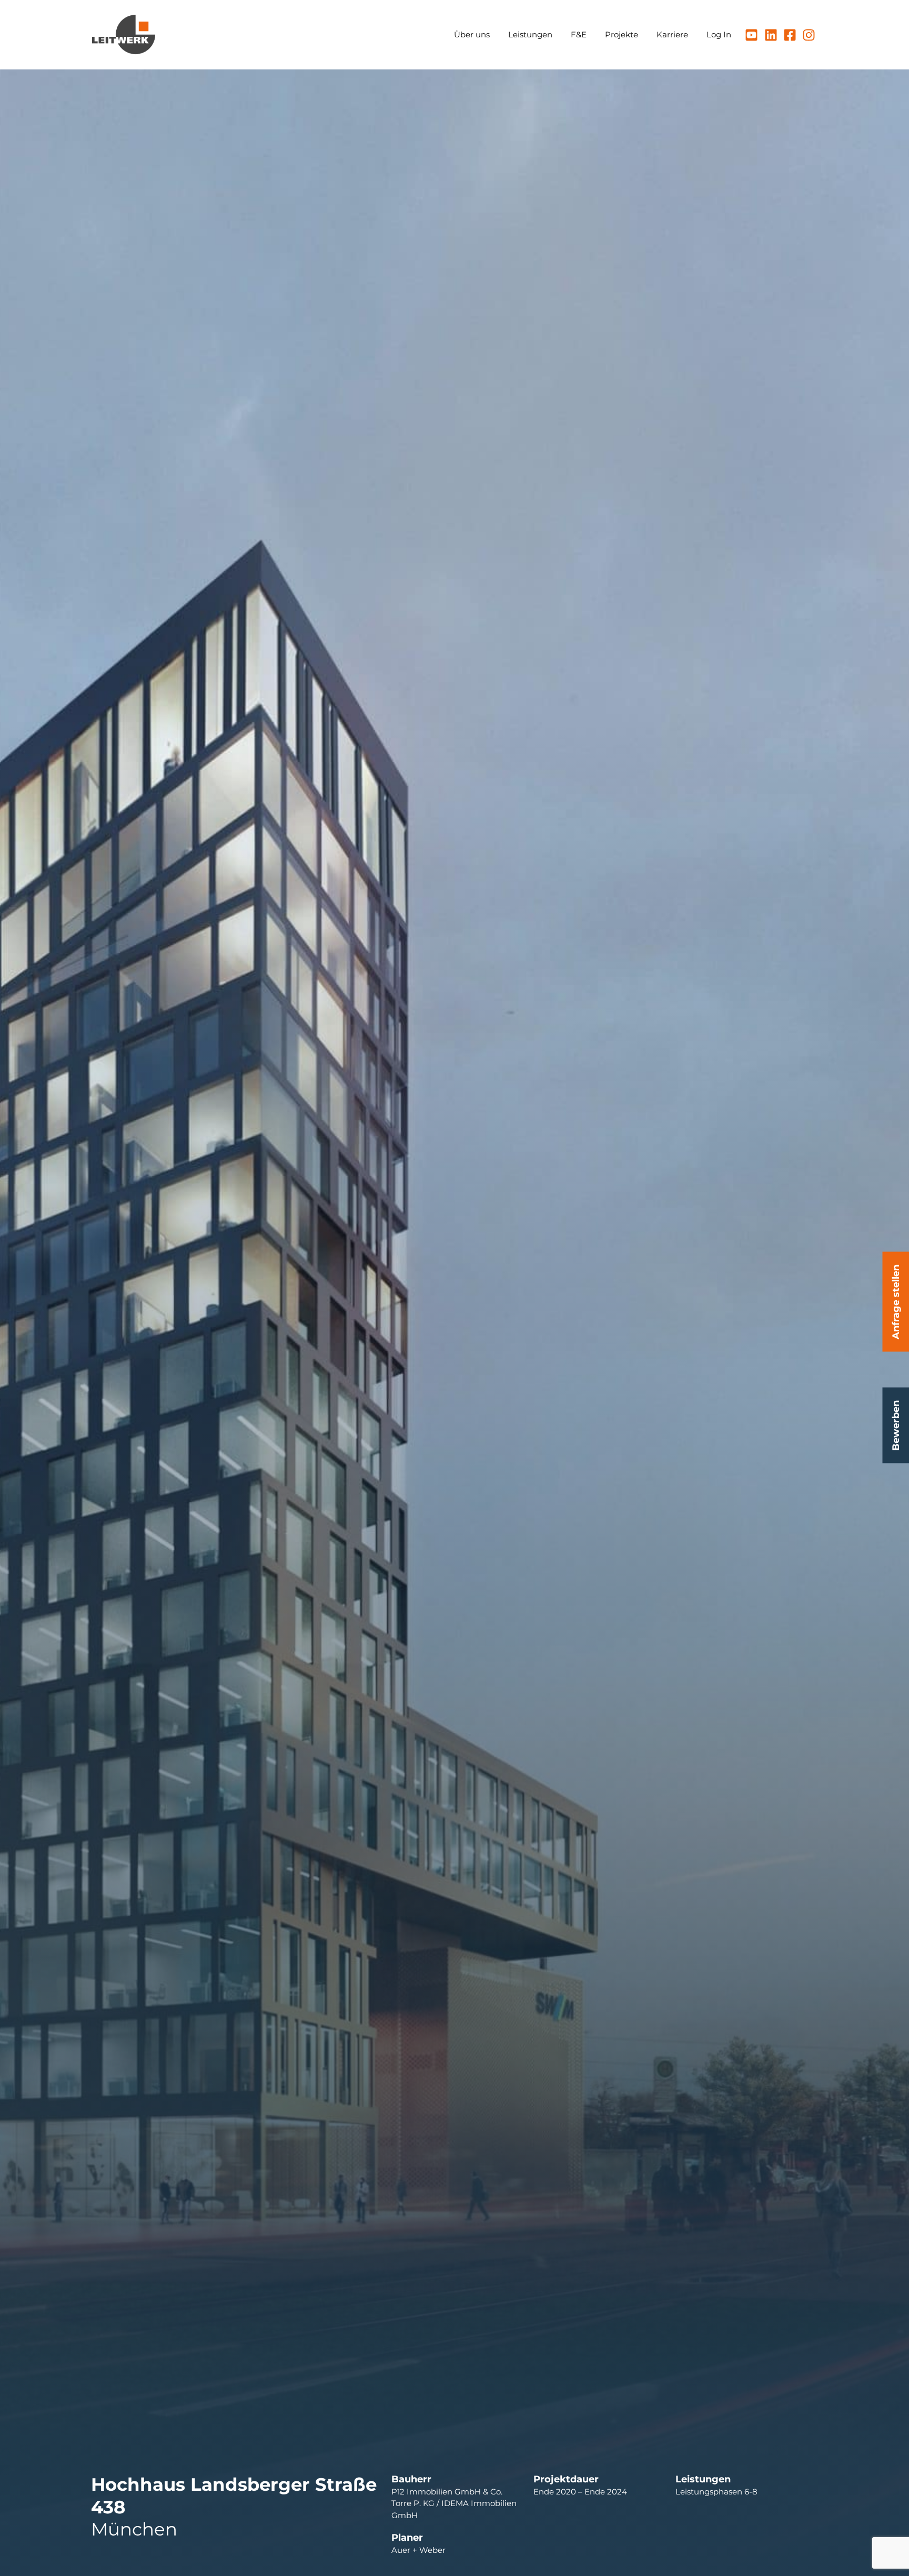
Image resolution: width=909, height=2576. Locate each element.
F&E (579, 34)
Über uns (472, 34)
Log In (719, 34)
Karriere (672, 34)
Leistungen (530, 34)
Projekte (622, 34)
